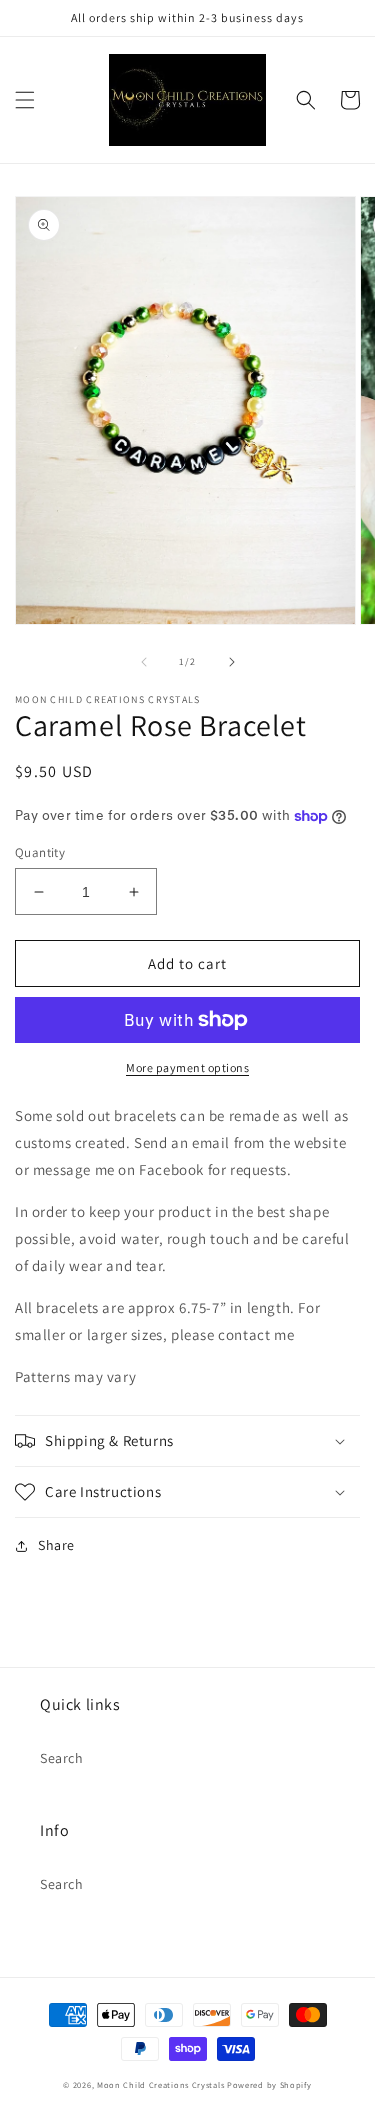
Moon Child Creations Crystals (160, 2084)
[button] (25, 100)
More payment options (187, 1067)
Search (62, 1758)
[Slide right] (232, 662)
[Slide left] (144, 662)
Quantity (40, 852)
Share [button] (56, 1545)
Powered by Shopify (269, 2084)
